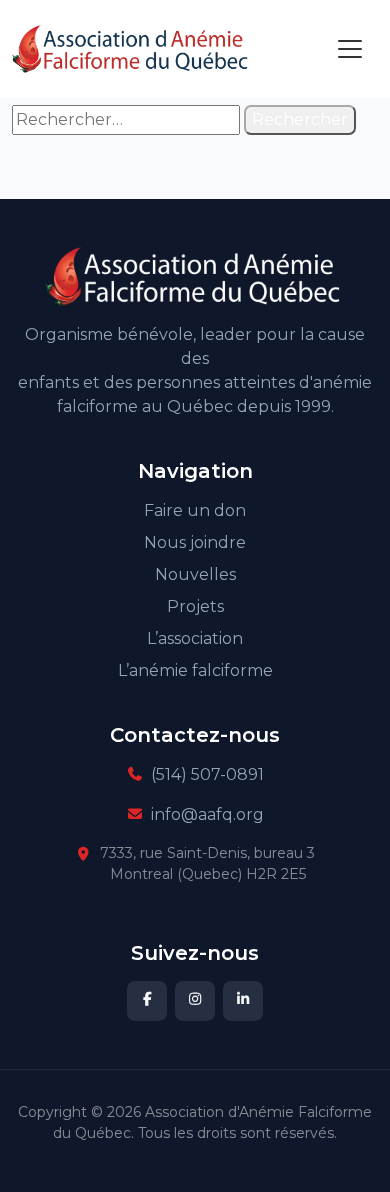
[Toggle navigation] (350, 49)
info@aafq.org (207, 814)
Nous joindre (195, 542)
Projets (195, 606)
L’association (195, 638)
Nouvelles (195, 574)
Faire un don (195, 510)
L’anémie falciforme (195, 670)
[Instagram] (195, 1001)
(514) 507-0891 (207, 774)
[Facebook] (147, 1001)
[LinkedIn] (243, 1001)
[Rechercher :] (126, 120)
